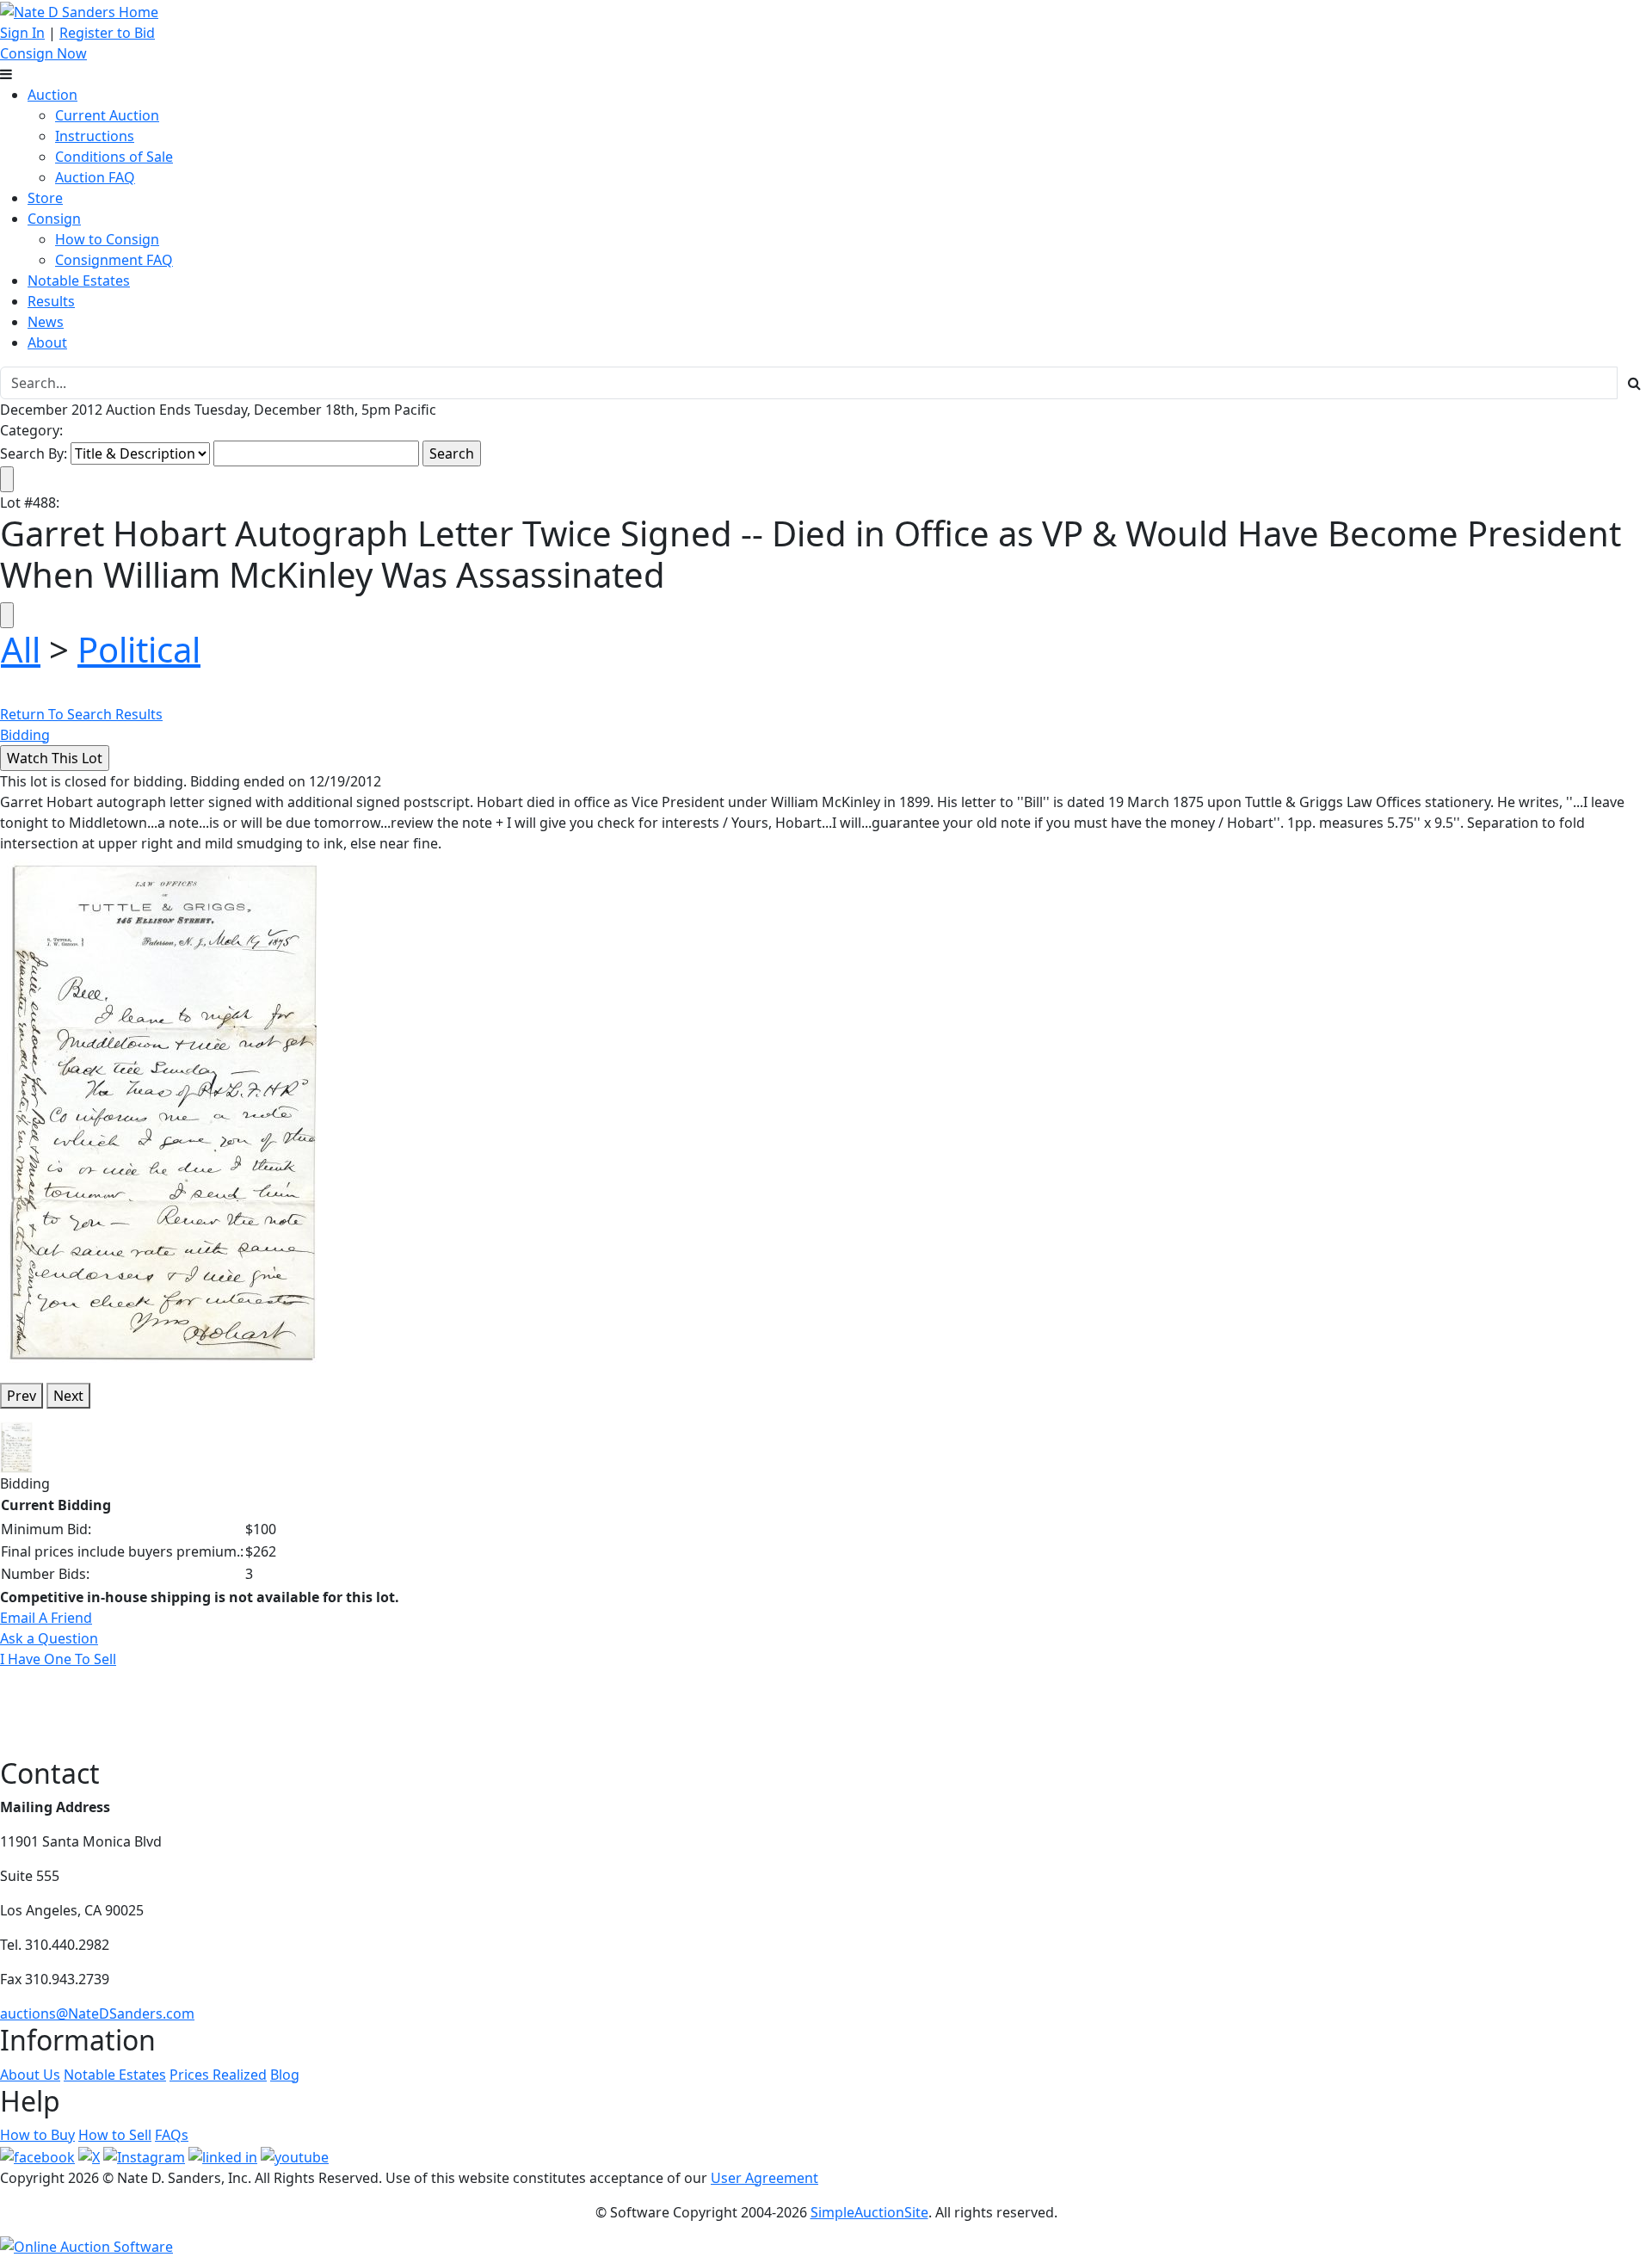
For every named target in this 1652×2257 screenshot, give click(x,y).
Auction (52, 95)
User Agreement (764, 2178)
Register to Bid (107, 33)
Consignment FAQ (114, 260)
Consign (54, 219)
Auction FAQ (95, 177)
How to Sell (115, 2135)
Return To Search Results (81, 714)
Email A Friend (46, 1618)
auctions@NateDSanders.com (97, 2013)
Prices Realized (218, 2075)
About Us (30, 2075)
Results (51, 301)
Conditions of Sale (114, 157)
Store (45, 198)
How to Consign (107, 239)
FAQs (172, 2135)
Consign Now (43, 53)
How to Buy (37, 2135)
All (21, 649)
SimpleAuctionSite (869, 2212)
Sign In (22, 33)
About (47, 342)
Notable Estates (79, 281)
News (46, 322)
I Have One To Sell (58, 1659)
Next (68, 1396)
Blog (285, 2075)
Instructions (95, 136)
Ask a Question (49, 1638)
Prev (22, 1396)
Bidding (25, 735)
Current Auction (107, 115)
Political (139, 649)
